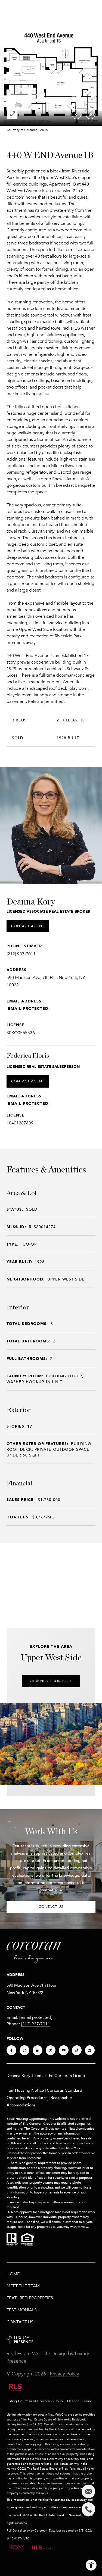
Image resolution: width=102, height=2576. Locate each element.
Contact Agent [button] (28, 926)
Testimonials (22, 2310)
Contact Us (20, 2322)
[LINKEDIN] (38, 2050)
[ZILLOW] (90, 2050)
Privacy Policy (64, 2374)
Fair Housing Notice (25, 2090)
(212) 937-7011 (21, 954)
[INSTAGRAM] (24, 2050)
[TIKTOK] (77, 2050)
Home (13, 2274)
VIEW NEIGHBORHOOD (51, 1681)
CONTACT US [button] (51, 1907)
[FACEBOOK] (11, 2050)
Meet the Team (23, 2286)
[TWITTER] (51, 2050)
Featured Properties (30, 2298)
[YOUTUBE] (64, 2050)
